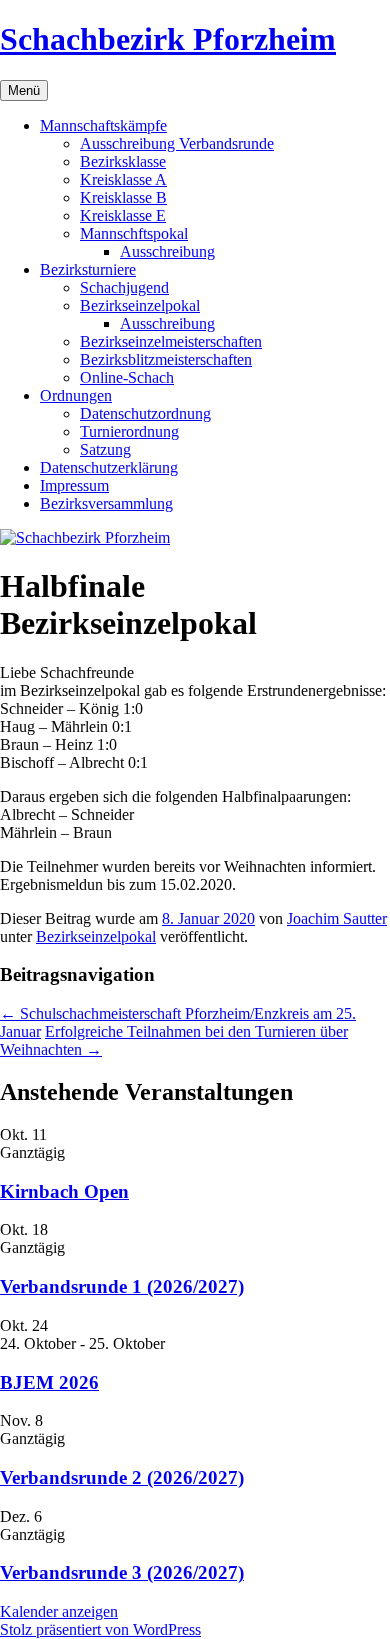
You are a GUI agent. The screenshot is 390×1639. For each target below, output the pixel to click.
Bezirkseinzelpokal (140, 305)
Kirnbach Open (64, 1191)
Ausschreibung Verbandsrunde (177, 143)
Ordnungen (76, 395)
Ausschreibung (167, 251)
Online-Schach (127, 377)
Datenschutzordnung (145, 413)
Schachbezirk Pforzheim (168, 39)
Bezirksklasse (123, 161)
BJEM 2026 (49, 1382)
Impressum (74, 485)
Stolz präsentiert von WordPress (100, 1629)
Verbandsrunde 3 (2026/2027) (122, 1572)
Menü (24, 90)
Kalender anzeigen (59, 1611)
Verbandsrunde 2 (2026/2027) (122, 1477)
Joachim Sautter (337, 918)
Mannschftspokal (134, 233)
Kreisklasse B (123, 197)
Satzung (105, 449)
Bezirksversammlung (106, 503)
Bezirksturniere (88, 269)
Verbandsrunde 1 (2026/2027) (122, 1286)
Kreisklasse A (123, 179)
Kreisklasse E (123, 215)
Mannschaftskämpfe (103, 125)
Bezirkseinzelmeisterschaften (171, 341)
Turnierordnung (129, 431)
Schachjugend (124, 287)
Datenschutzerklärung (109, 467)
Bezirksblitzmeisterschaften (166, 359)
